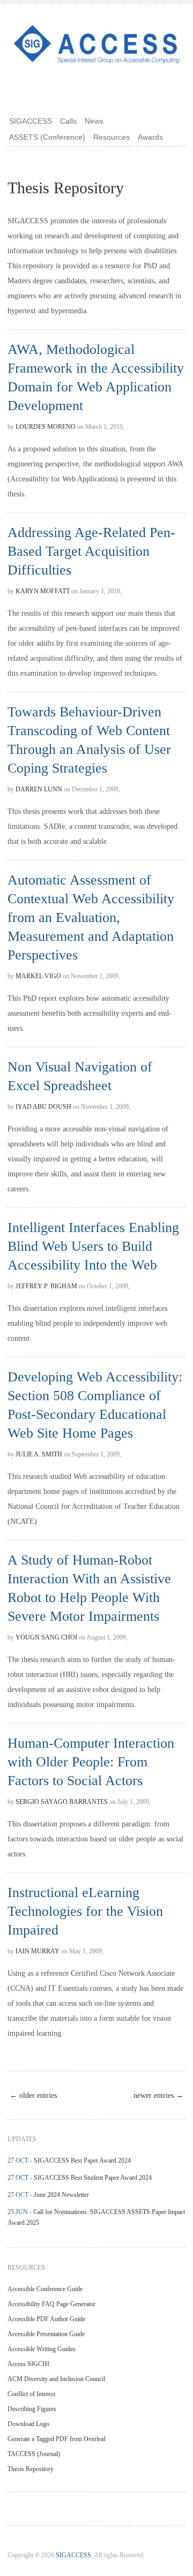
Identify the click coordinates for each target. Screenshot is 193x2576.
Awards (150, 137)
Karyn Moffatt (43, 591)
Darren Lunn (39, 789)
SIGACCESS (31, 121)
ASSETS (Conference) (47, 137)
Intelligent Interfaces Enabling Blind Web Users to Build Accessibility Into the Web (93, 1246)
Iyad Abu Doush (43, 1107)
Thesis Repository (31, 2469)
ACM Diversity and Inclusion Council (56, 2379)
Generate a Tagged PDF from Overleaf (57, 2439)
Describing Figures (32, 2409)
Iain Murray (38, 1951)
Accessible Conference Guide (45, 2289)
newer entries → (158, 2095)
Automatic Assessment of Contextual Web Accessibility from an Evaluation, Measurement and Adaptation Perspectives (91, 917)
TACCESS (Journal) (34, 2454)
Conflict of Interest (31, 2394)
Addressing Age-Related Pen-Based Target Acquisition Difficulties (91, 551)
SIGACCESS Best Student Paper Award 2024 (93, 2178)
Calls (68, 121)
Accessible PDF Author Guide (46, 2319)
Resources (112, 137)
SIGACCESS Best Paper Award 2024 (82, 2160)
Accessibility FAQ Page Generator (51, 2304)
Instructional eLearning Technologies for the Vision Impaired (85, 1911)
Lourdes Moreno (46, 427)
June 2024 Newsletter (61, 2195)
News (94, 121)
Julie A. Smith (39, 1454)
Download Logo (28, 2424)
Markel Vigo (38, 976)
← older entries (33, 2095)
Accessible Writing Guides (42, 2349)
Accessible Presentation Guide (46, 2334)
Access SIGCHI (28, 2364)
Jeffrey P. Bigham (46, 1286)
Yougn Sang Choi (46, 1637)
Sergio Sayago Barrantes (62, 1802)
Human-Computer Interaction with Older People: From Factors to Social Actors (91, 1762)
